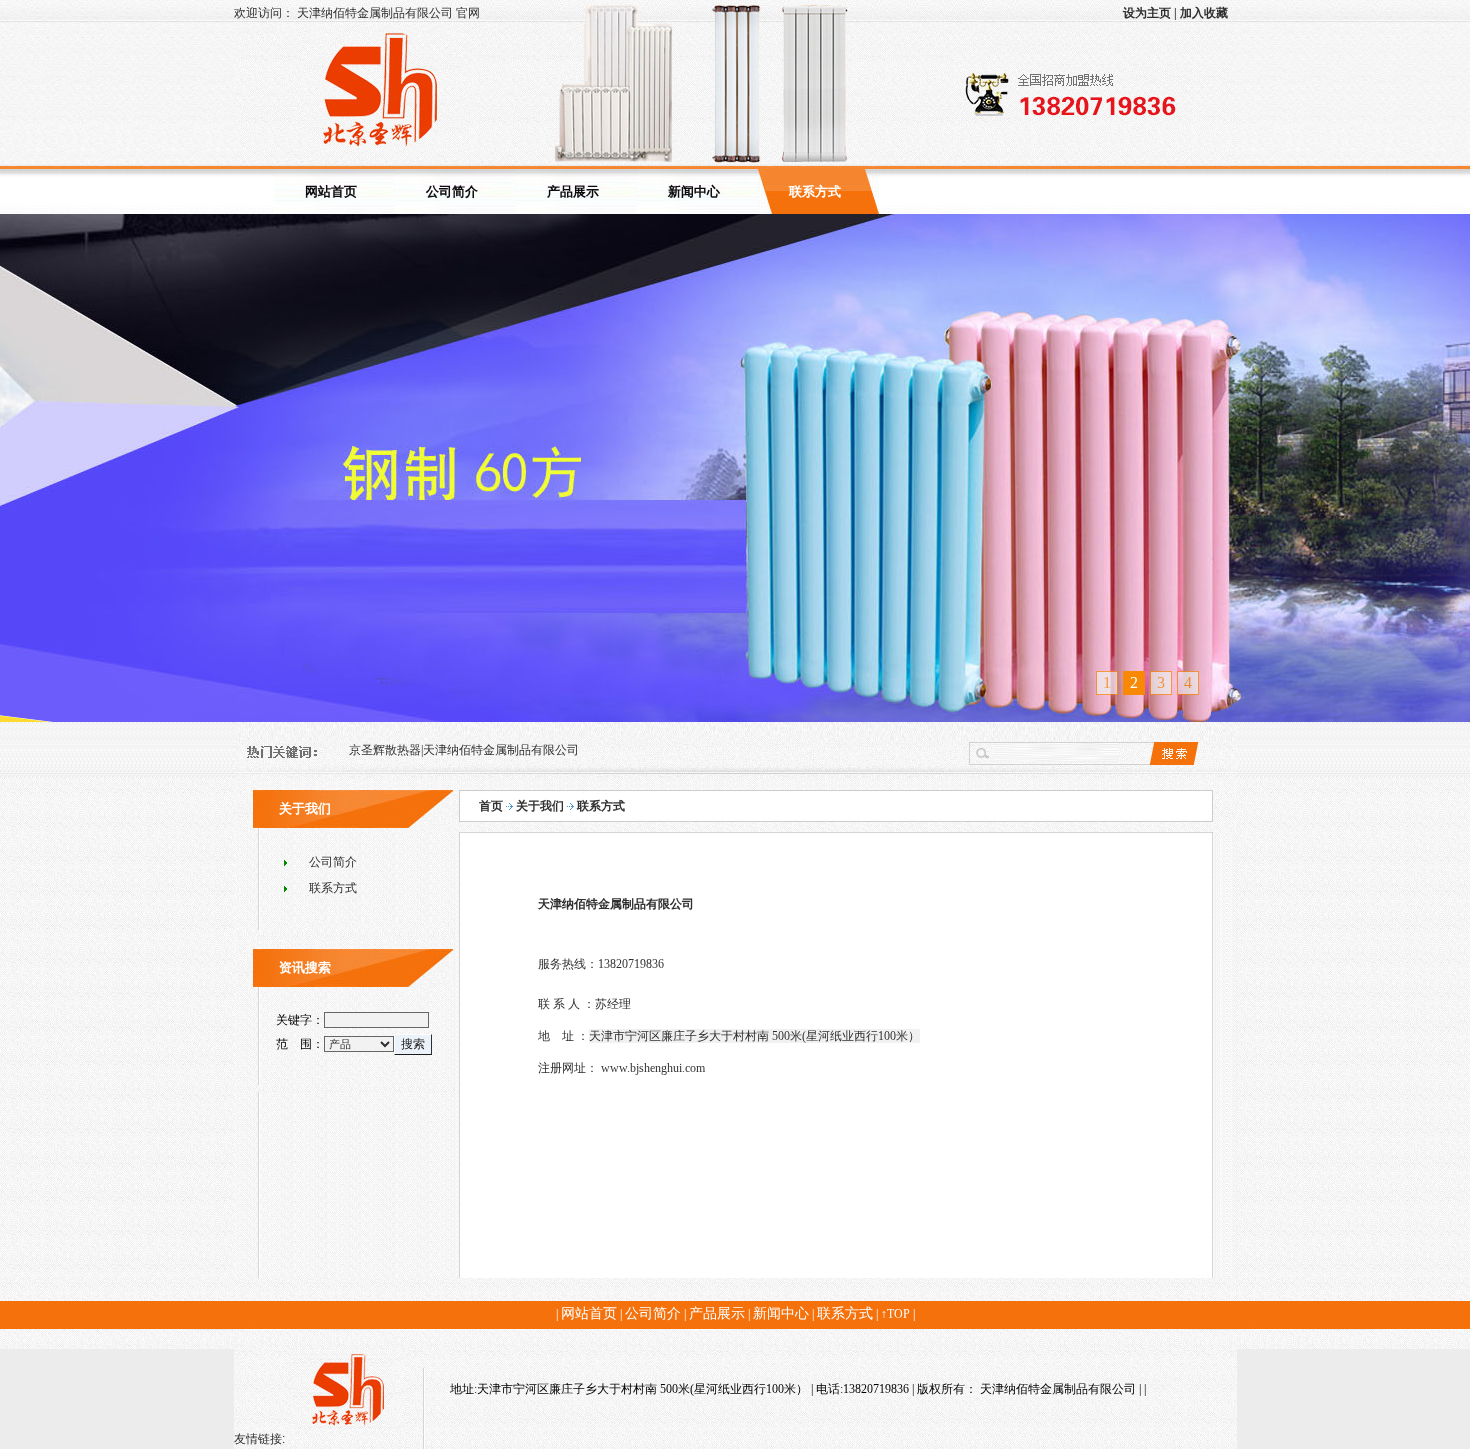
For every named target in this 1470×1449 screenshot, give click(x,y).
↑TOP (895, 1314)
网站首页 (331, 191)
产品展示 (573, 191)
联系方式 (815, 191)
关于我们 (540, 806)
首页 (491, 806)
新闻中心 (694, 191)
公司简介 (452, 191)
